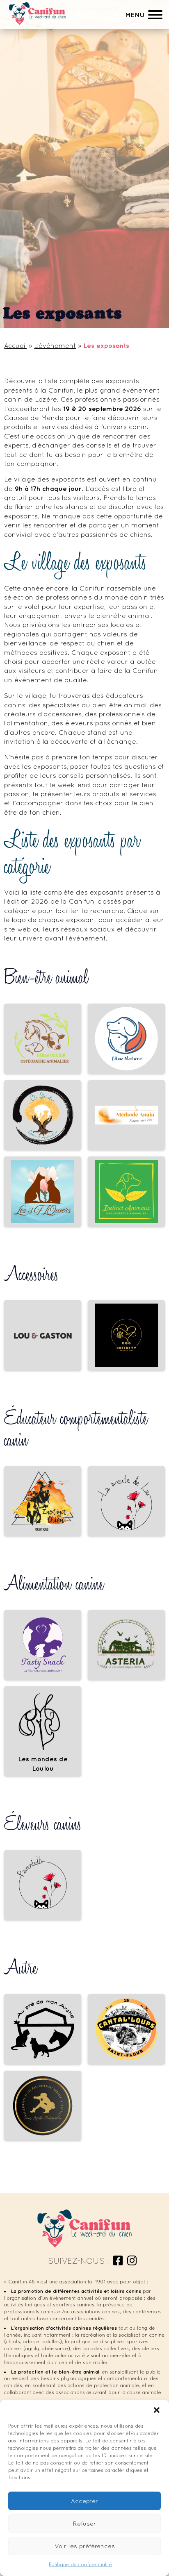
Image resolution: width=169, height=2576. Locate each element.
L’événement (55, 345)
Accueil (15, 345)
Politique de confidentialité (80, 2565)
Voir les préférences (85, 2546)
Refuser (84, 2523)
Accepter (84, 2501)
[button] (157, 2410)
